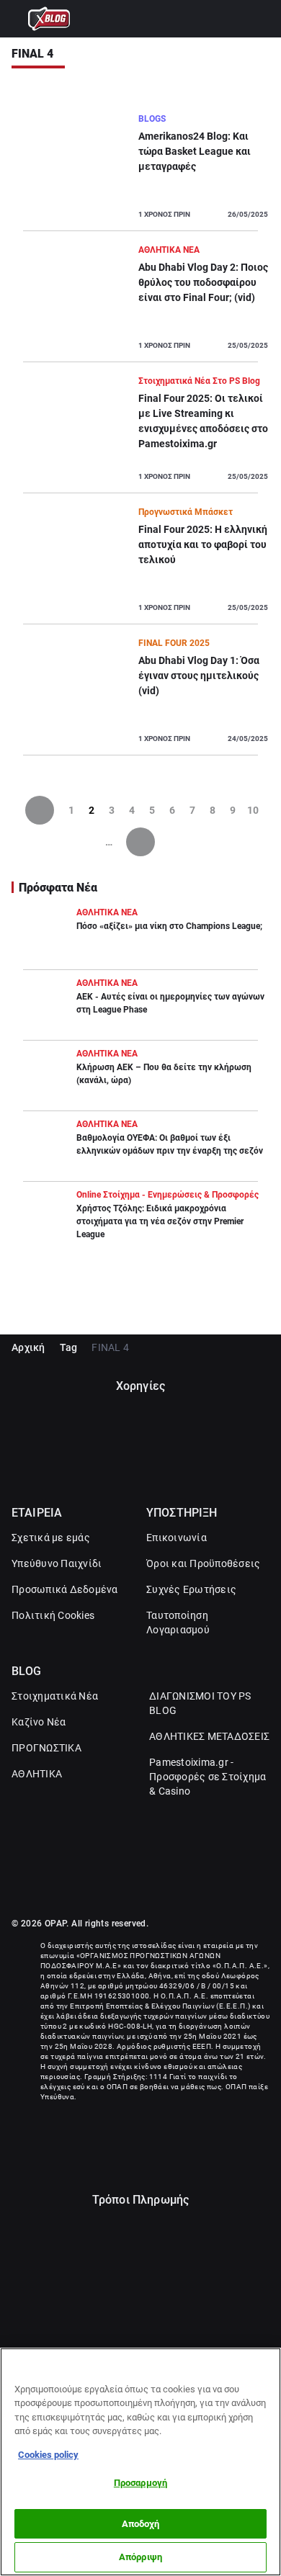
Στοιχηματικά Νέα (55, 1696)
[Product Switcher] (18, 19)
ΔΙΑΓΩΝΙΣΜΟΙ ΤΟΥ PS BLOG (200, 1703)
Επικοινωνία (177, 1538)
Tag (69, 1347)
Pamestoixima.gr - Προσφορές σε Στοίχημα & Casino (208, 1777)
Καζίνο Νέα (39, 1722)
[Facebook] (125, 1886)
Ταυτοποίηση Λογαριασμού (178, 1623)
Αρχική (28, 1347)
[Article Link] (140, 171)
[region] (140, 2462)
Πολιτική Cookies (53, 1615)
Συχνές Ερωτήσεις (191, 1589)
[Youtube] (156, 1886)
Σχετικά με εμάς (51, 1538)
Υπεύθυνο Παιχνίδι (57, 1563)
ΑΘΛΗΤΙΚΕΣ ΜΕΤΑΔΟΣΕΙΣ (209, 1736)
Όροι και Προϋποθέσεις (203, 1563)
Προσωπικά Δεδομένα (65, 1589)
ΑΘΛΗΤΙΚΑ (37, 1774)
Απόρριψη (140, 2557)
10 (253, 810)
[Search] (263, 19)
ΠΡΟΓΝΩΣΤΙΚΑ (46, 1748)
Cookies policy (48, 2455)
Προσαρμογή (140, 2483)
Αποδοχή (141, 2524)
